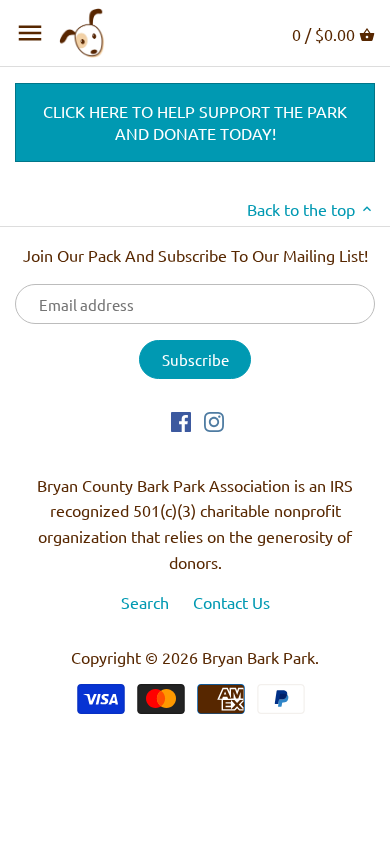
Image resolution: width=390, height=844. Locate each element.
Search (145, 602)
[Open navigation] (30, 33)
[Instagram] (214, 420)
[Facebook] (181, 420)
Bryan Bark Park (258, 657)
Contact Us (231, 602)
